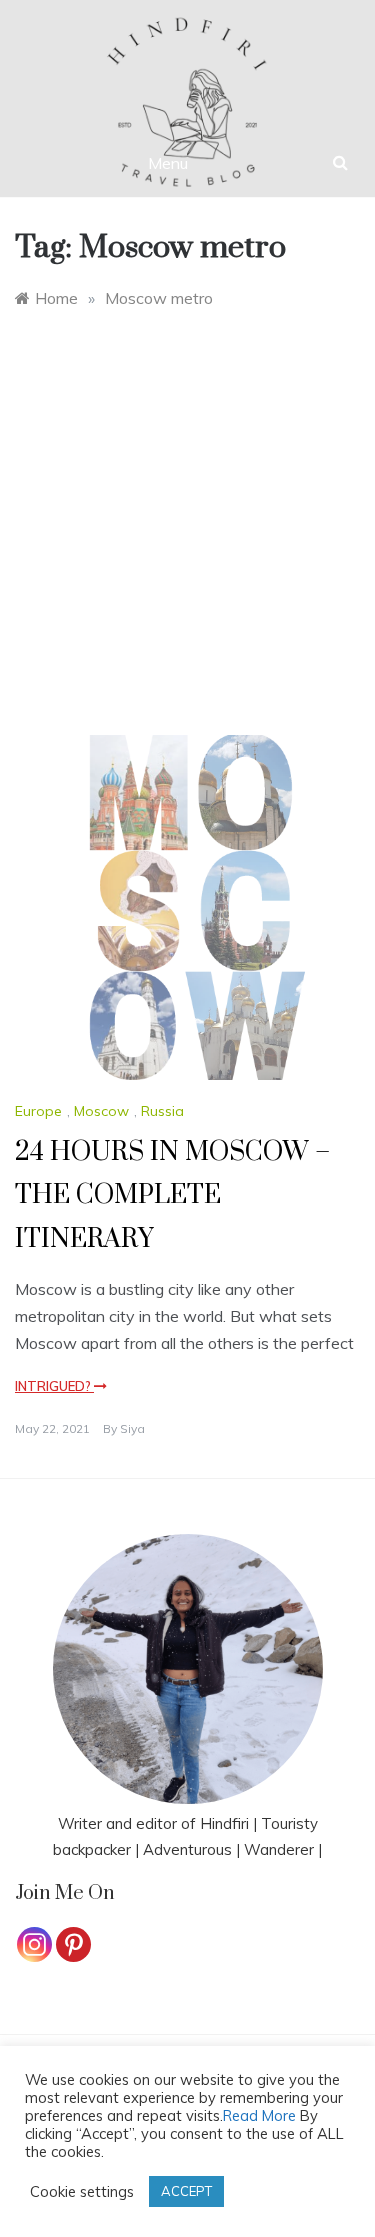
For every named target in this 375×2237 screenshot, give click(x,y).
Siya (132, 1428)
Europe (38, 1111)
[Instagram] (34, 1944)
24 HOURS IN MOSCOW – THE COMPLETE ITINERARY (172, 1195)
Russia (162, 1111)
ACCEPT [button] (186, 2191)
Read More (259, 2116)
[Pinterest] (73, 1944)
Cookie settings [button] (82, 2192)
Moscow (101, 1111)
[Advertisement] (187, 507)
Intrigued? (54, 1386)
